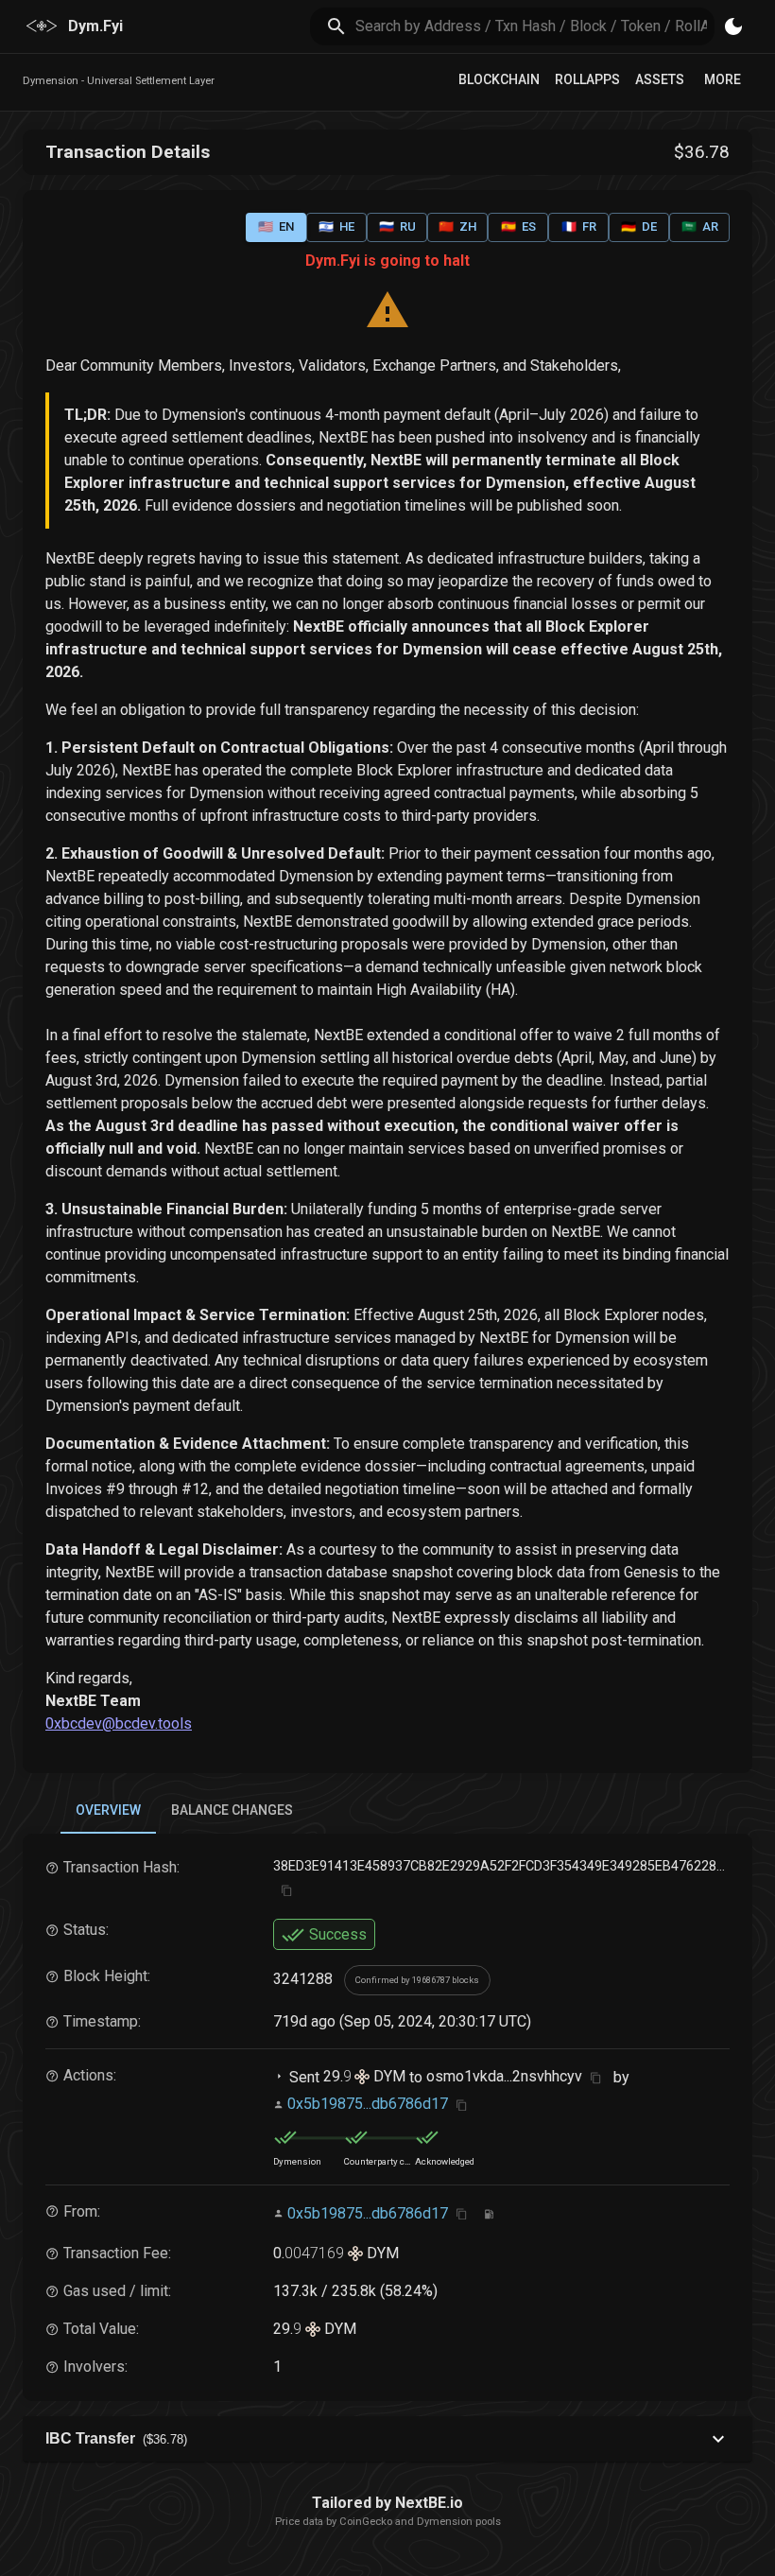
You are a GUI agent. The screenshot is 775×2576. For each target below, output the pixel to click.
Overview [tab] (108, 1810)
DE (639, 226)
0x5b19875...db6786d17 (368, 2104)
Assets (660, 79)
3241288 (303, 1979)
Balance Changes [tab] (232, 1810)
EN (276, 226)
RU (397, 226)
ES (518, 226)
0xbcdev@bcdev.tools (119, 1723)
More (723, 79)
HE (336, 226)
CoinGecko (366, 2522)
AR (700, 226)
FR (579, 226)
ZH (457, 226)
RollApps (587, 79)
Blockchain (499, 79)
